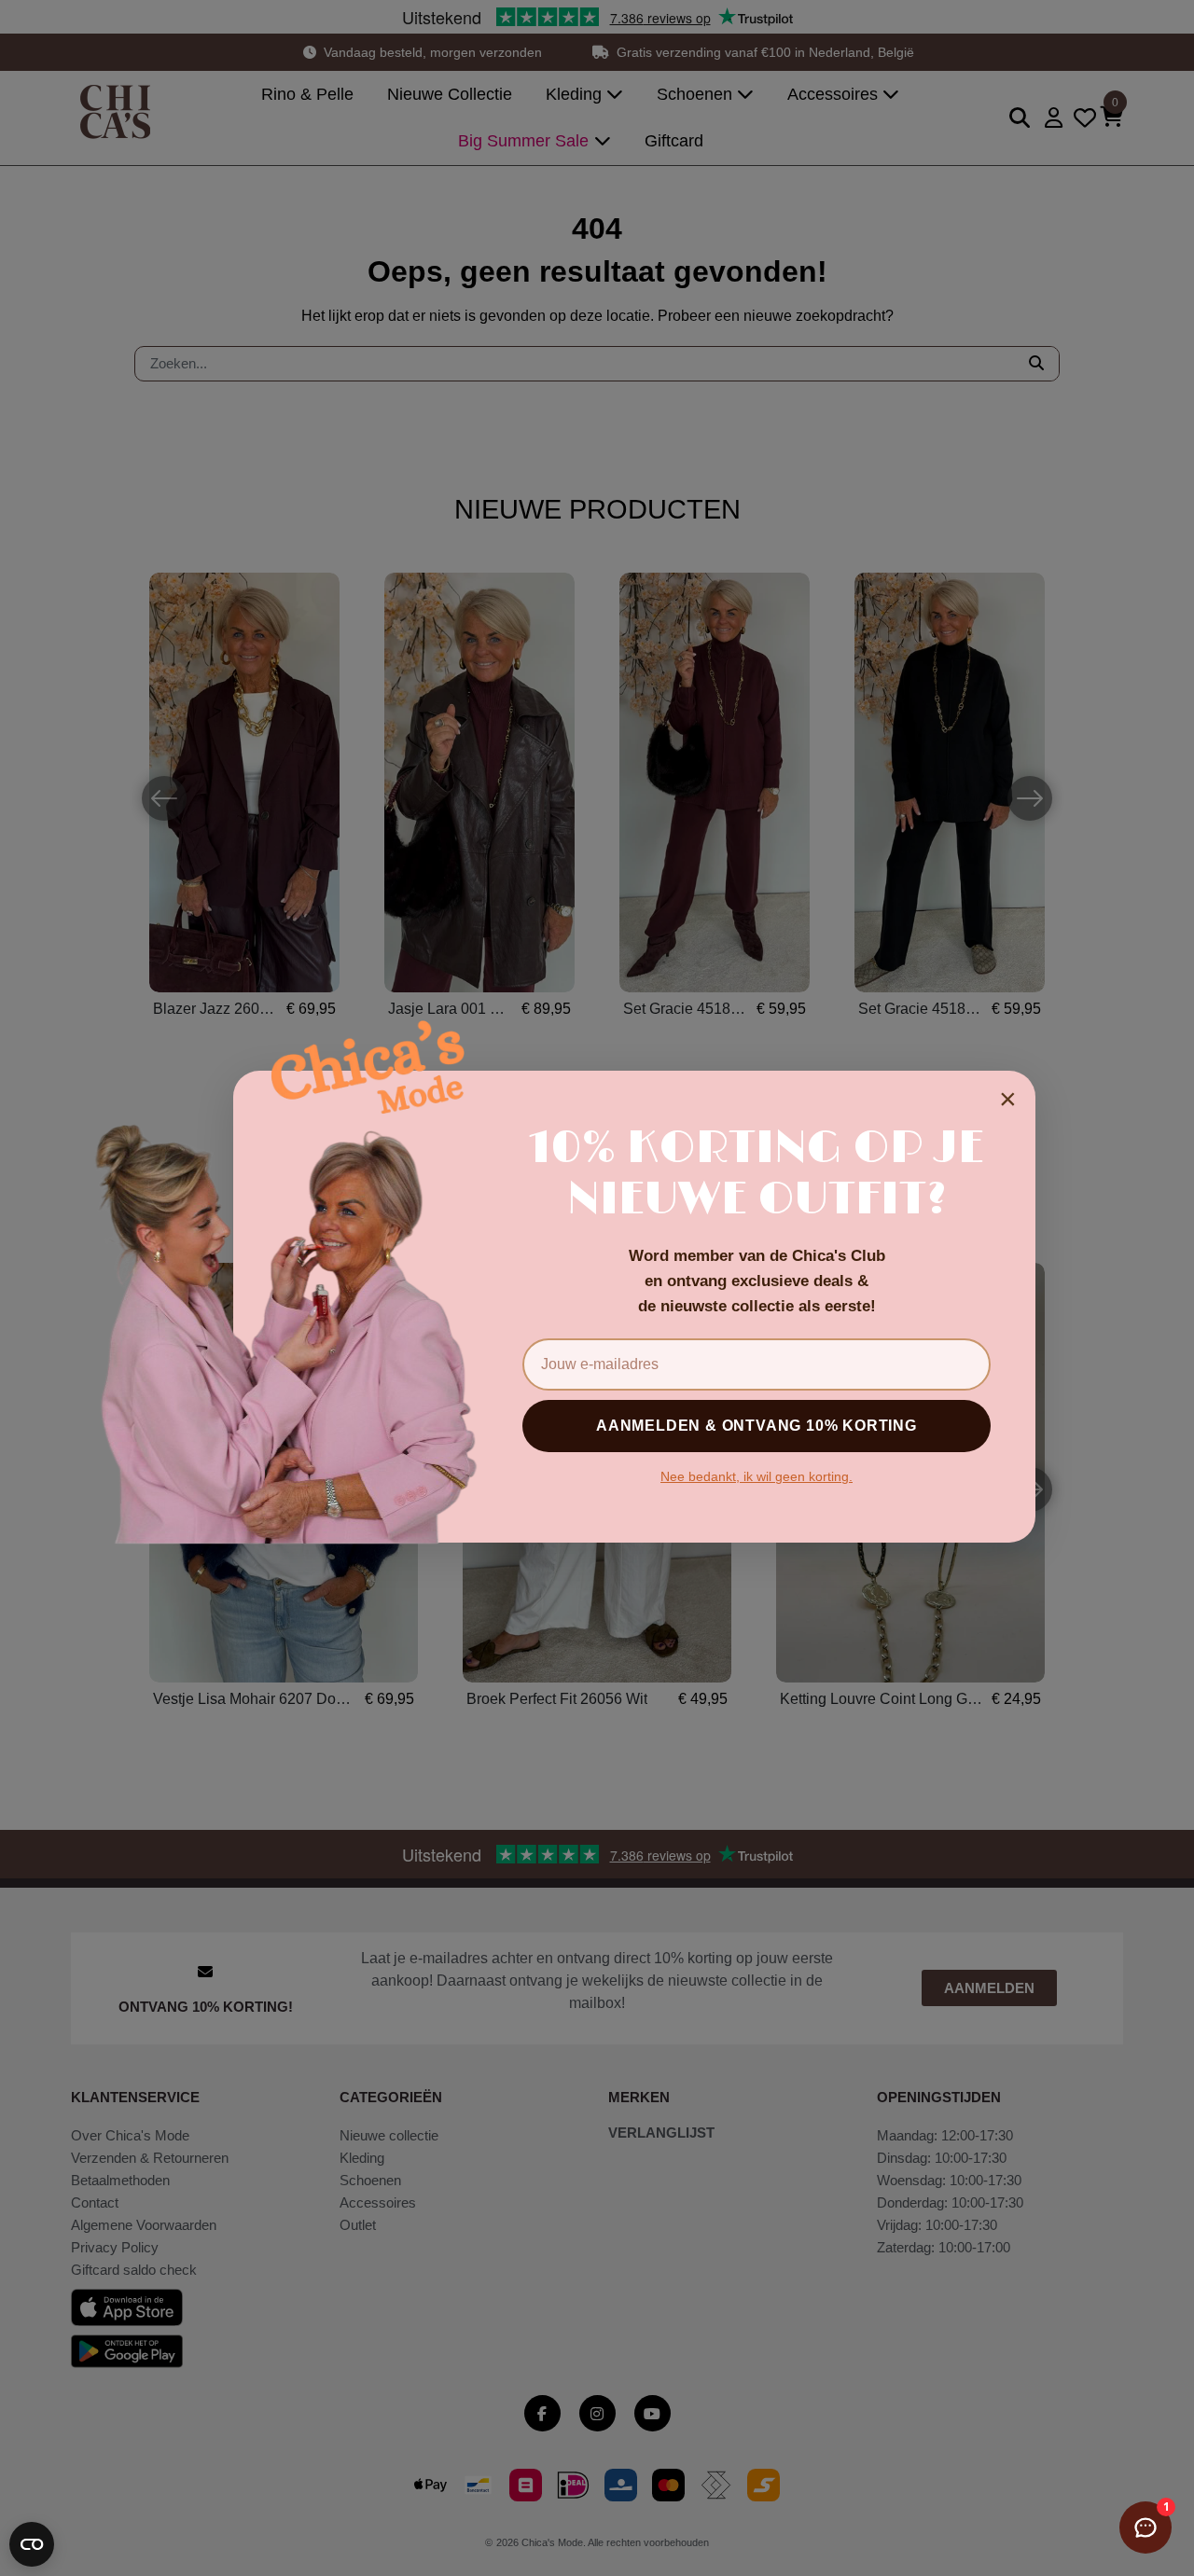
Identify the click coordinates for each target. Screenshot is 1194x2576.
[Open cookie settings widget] (32, 2544)
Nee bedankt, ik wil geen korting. (757, 1476)
